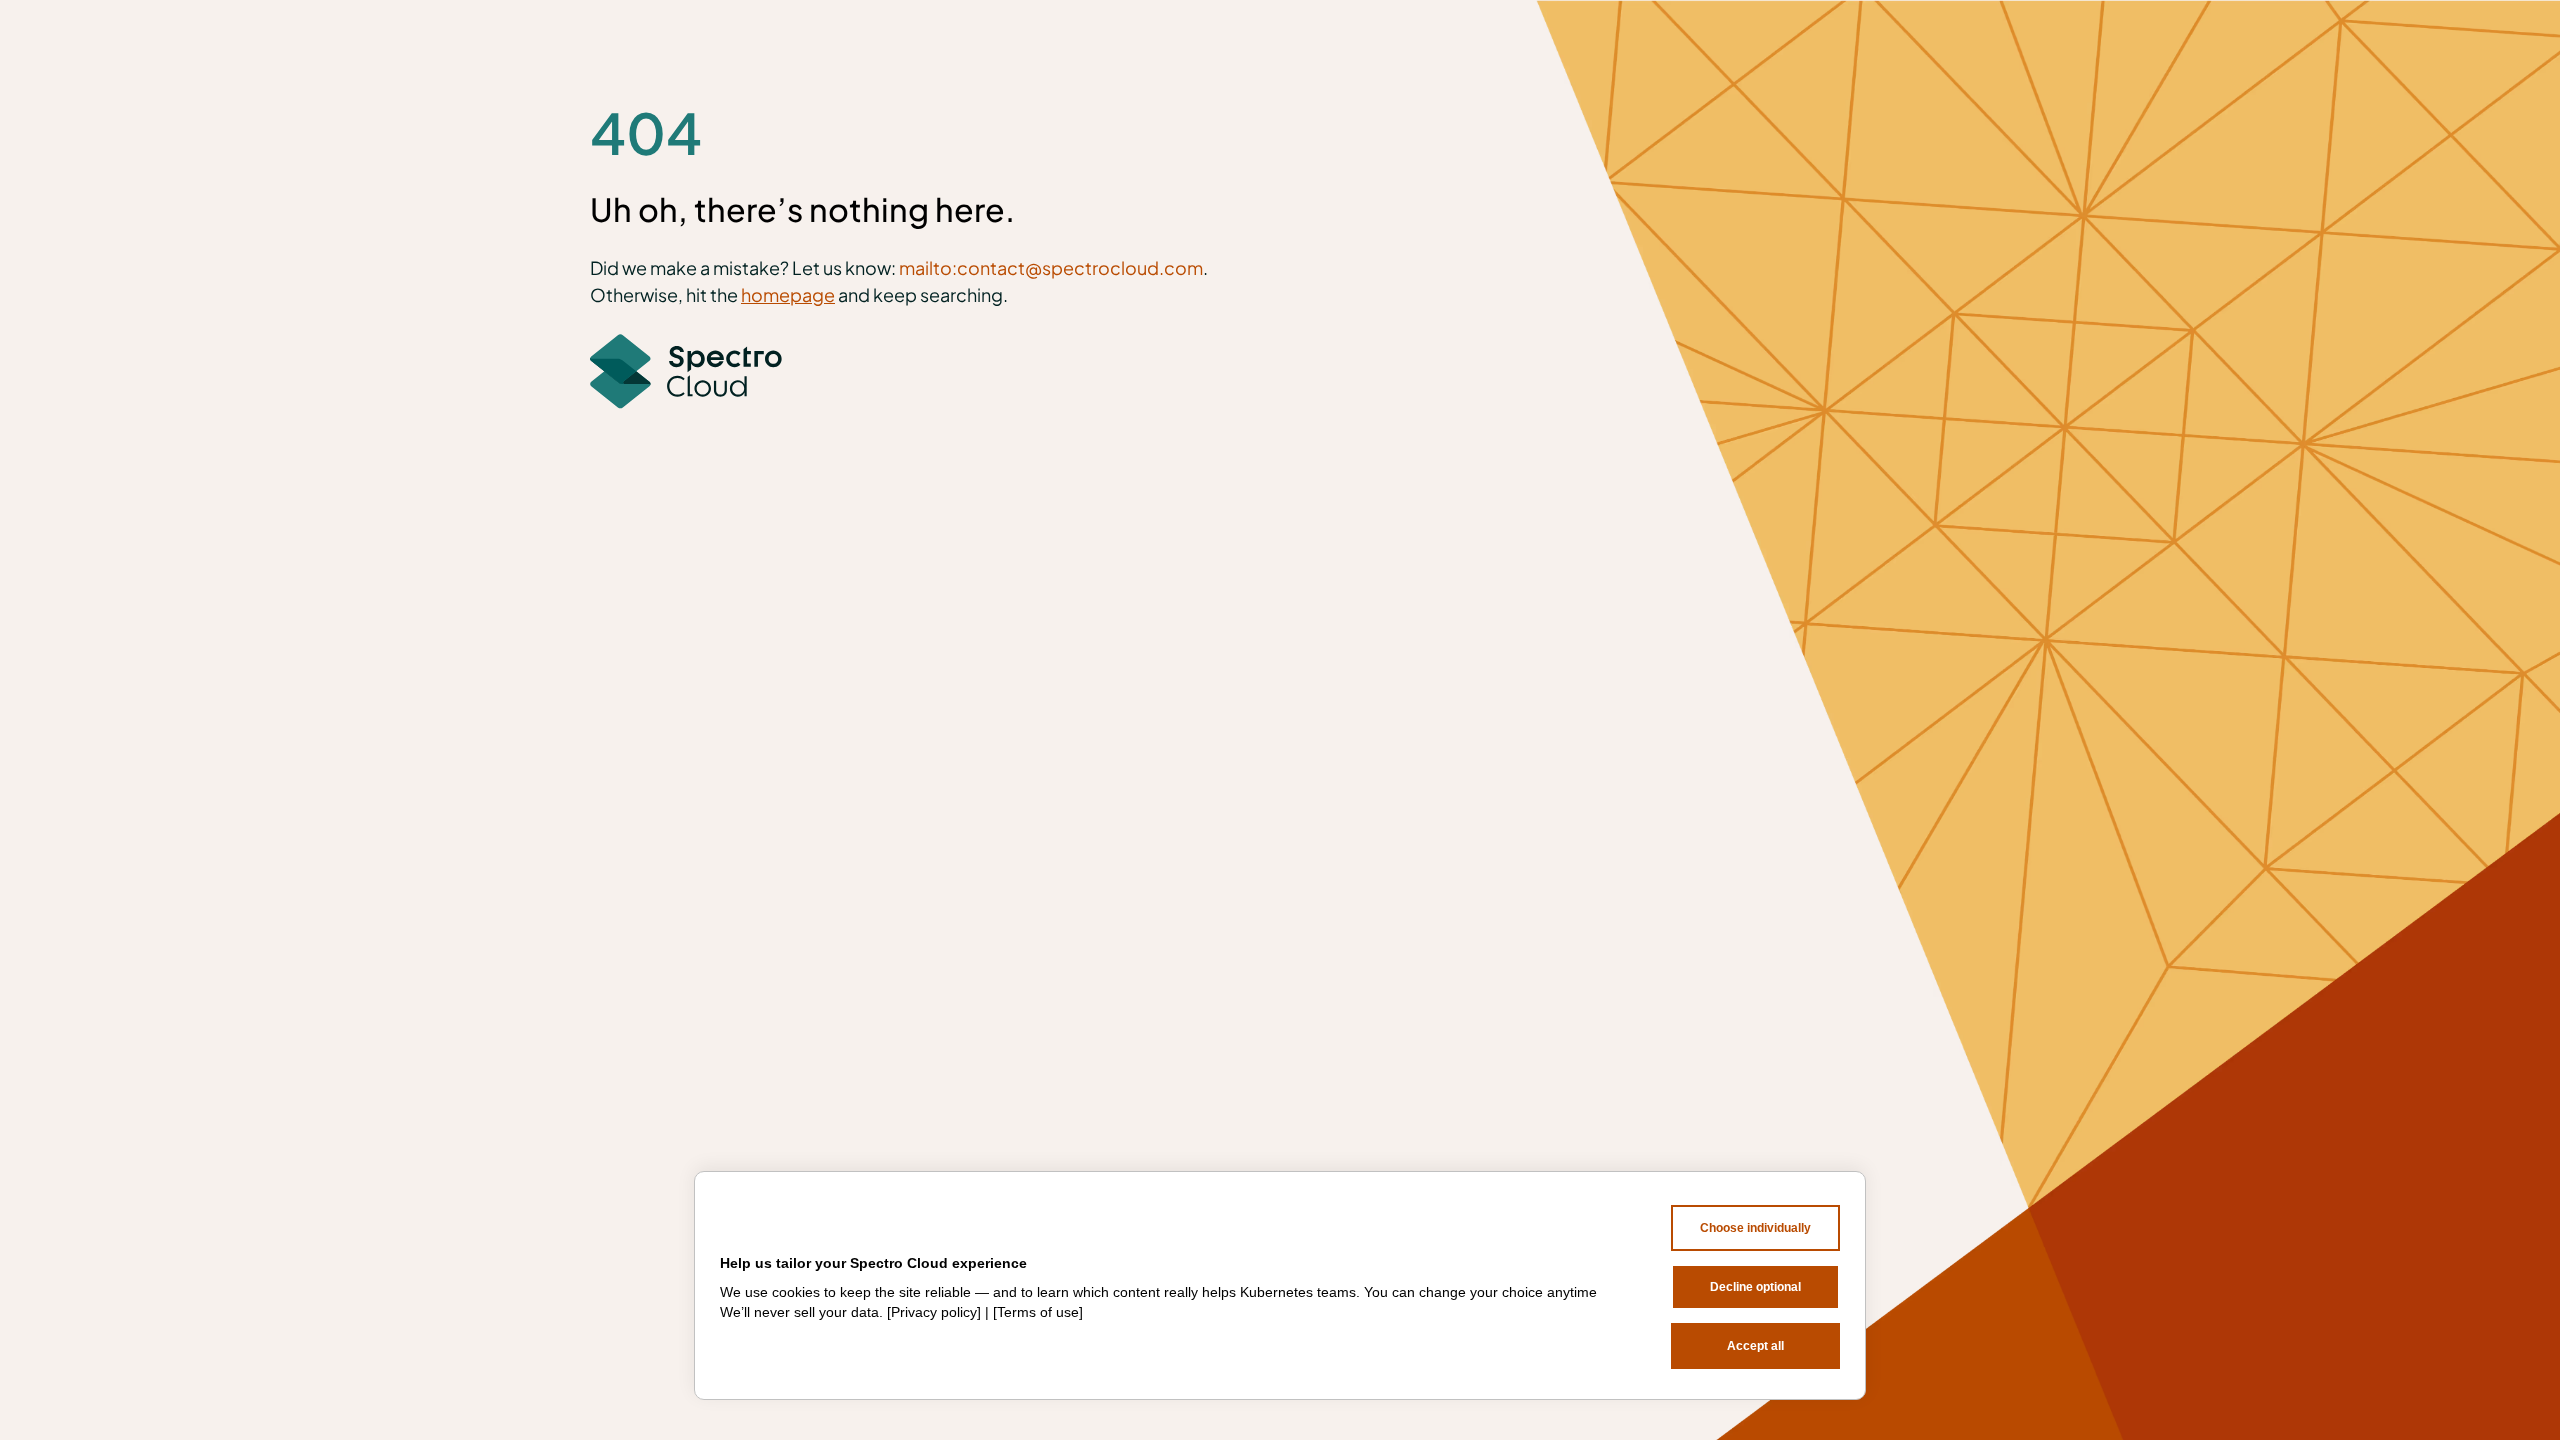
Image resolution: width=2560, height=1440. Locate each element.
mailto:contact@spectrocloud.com (1051, 267)
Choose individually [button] (1755, 1228)
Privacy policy (934, 1312)
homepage (788, 294)
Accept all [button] (1755, 1346)
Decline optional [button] (1755, 1287)
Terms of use (1038, 1312)
